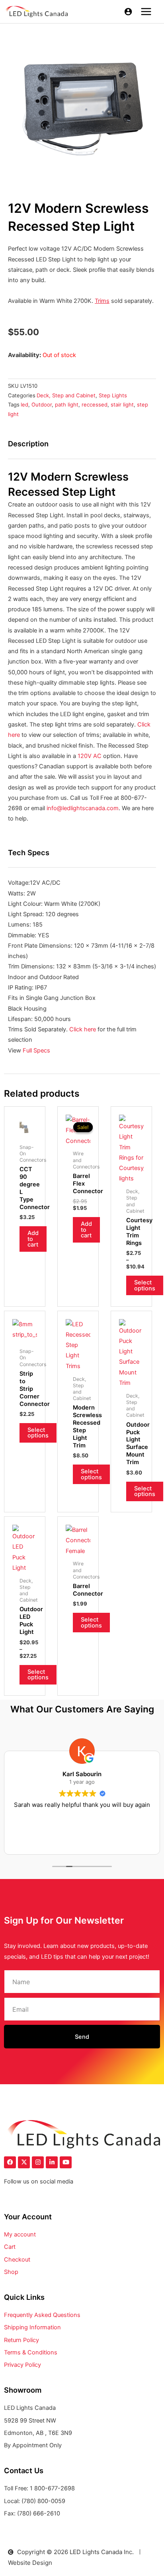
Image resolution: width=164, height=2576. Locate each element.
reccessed (95, 404)
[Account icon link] (128, 12)
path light (67, 404)
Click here (83, 1029)
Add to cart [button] (33, 1239)
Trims (102, 301)
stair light (122, 404)
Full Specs (37, 1050)
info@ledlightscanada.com (83, 808)
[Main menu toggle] (146, 12)
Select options (145, 1285)
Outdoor (42, 404)
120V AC (90, 756)
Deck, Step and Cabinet (66, 395)
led (24, 404)
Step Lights (113, 395)
